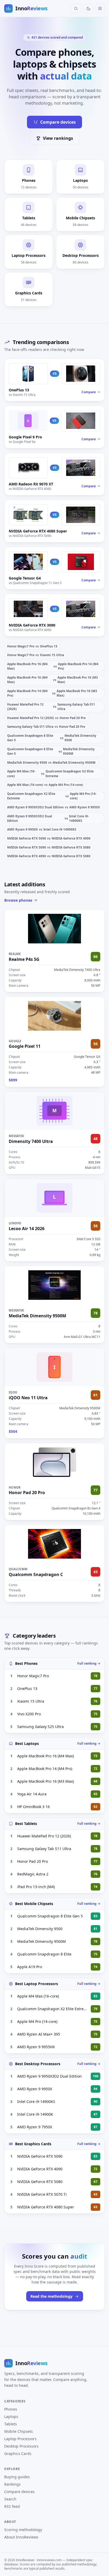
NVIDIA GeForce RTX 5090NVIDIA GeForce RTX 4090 (49, 838)
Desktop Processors (21, 2446)
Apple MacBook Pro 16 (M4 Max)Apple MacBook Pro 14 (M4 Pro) (53, 666)
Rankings (12, 2484)
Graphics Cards (18, 2454)
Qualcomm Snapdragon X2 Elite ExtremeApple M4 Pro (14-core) (52, 796)
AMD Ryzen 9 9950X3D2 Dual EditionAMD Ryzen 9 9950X (54, 807)
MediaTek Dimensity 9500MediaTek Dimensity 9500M (51, 763)
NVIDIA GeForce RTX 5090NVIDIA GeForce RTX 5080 (49, 847)
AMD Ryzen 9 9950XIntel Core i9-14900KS (42, 829)
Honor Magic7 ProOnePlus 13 (32, 646)
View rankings (58, 138)
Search (10, 2499)
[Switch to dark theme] (88, 8)
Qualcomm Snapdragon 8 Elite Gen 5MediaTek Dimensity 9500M (51, 751)
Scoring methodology (23, 2530)
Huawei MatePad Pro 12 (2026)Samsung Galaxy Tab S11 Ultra (51, 707)
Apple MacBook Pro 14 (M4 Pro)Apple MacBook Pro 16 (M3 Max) (52, 693)
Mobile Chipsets (19, 2431)
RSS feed (12, 2506)
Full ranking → (89, 1664)
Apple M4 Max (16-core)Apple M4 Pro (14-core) (45, 785)
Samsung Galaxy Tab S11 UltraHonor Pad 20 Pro (46, 727)
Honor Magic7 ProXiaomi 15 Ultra (36, 655)
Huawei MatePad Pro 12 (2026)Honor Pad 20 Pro (46, 718)
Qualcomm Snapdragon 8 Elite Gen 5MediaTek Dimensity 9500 (52, 738)
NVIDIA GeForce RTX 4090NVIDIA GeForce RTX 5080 (49, 856)
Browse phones (18, 900)
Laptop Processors (20, 2439)
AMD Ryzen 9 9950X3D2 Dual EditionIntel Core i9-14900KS (48, 818)
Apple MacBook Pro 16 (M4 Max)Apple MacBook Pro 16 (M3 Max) (52, 680)
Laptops (11, 2417)
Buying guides (17, 2477)
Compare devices (58, 122)
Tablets (11, 2424)
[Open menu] (100, 8)
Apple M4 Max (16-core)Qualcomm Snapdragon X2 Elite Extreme (50, 773)
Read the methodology (51, 2296)
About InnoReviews (21, 2537)
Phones (11, 2409)
